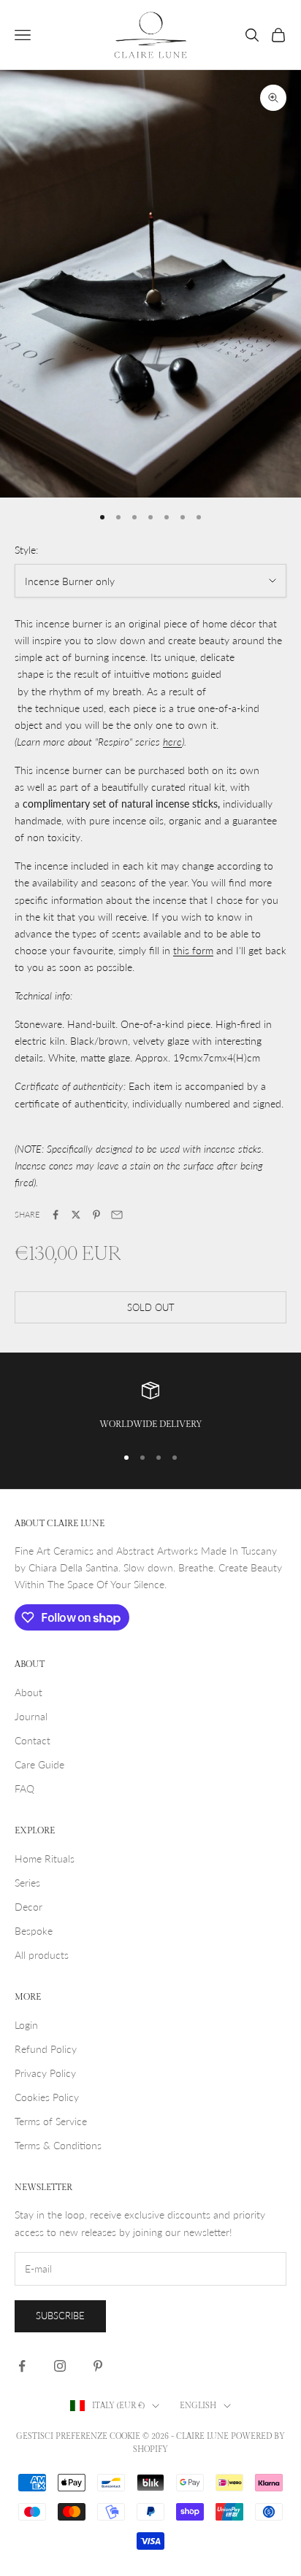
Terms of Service (51, 2121)
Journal (31, 1716)
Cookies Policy (47, 2097)
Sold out (151, 1307)
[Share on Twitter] (76, 1215)
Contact (33, 1740)
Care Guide (39, 1764)
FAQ (24, 1788)
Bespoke (34, 1931)
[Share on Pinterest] (96, 1215)
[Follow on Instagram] (60, 2366)
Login (26, 2025)
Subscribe (60, 2316)
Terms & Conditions (58, 2145)
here (172, 742)
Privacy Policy (45, 2073)
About (28, 1692)
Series (27, 1883)
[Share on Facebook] (56, 1215)
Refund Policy (46, 2049)
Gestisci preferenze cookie (78, 2436)
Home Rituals (45, 1858)
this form (193, 950)
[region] (150, 1407)
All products (42, 1955)
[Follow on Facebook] (22, 2366)
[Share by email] (117, 1215)
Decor (28, 1907)
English (198, 2406)
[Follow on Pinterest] (98, 2366)
